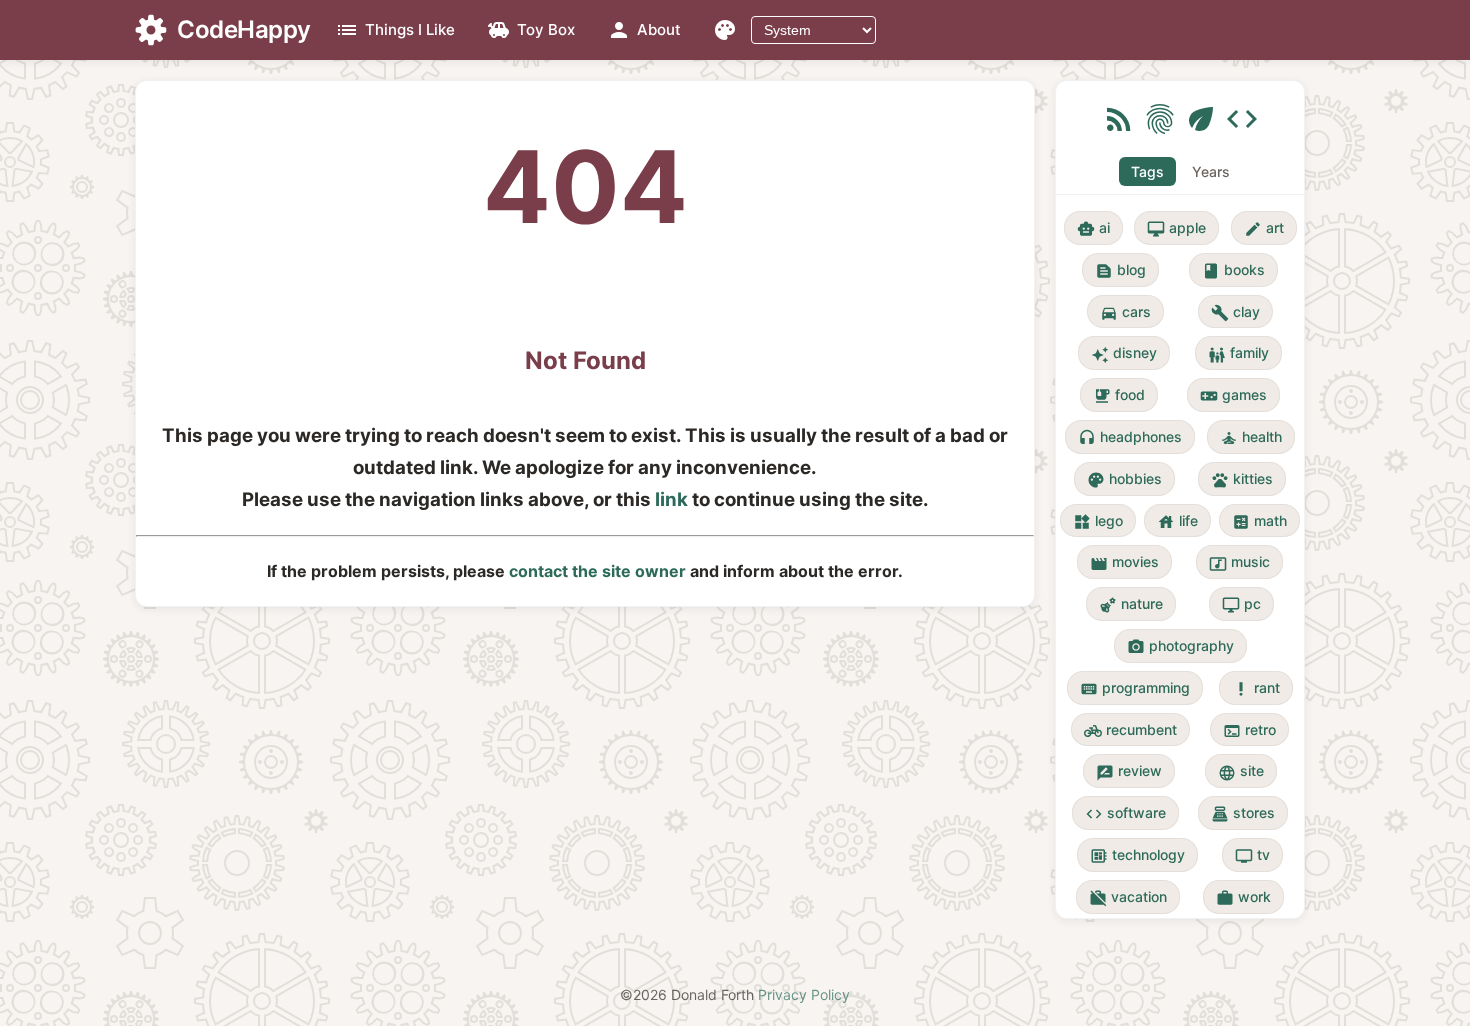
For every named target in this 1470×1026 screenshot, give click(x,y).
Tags (1147, 171)
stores (1243, 813)
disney (1124, 353)
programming (1135, 688)
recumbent (1130, 730)
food (1119, 395)
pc (1241, 604)
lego (1098, 521)
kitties (1242, 479)
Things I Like (395, 30)
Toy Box (531, 30)
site (1241, 771)
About (644, 30)
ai (1093, 228)
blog (1120, 270)
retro (1249, 730)
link (671, 499)
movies (1124, 562)
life (1177, 521)
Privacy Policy (804, 994)
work (1243, 897)
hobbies (1124, 479)
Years (1211, 171)
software (1125, 813)
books (1233, 270)
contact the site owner (597, 571)
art (1264, 228)
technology (1137, 855)
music (1239, 562)
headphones (1130, 437)
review (1129, 771)
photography (1180, 646)
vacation (1128, 897)
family (1238, 353)
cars (1125, 312)
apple (1176, 228)
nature (1131, 604)
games (1233, 395)
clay (1235, 312)
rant (1256, 688)
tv (1252, 855)
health (1251, 437)
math (1259, 521)
